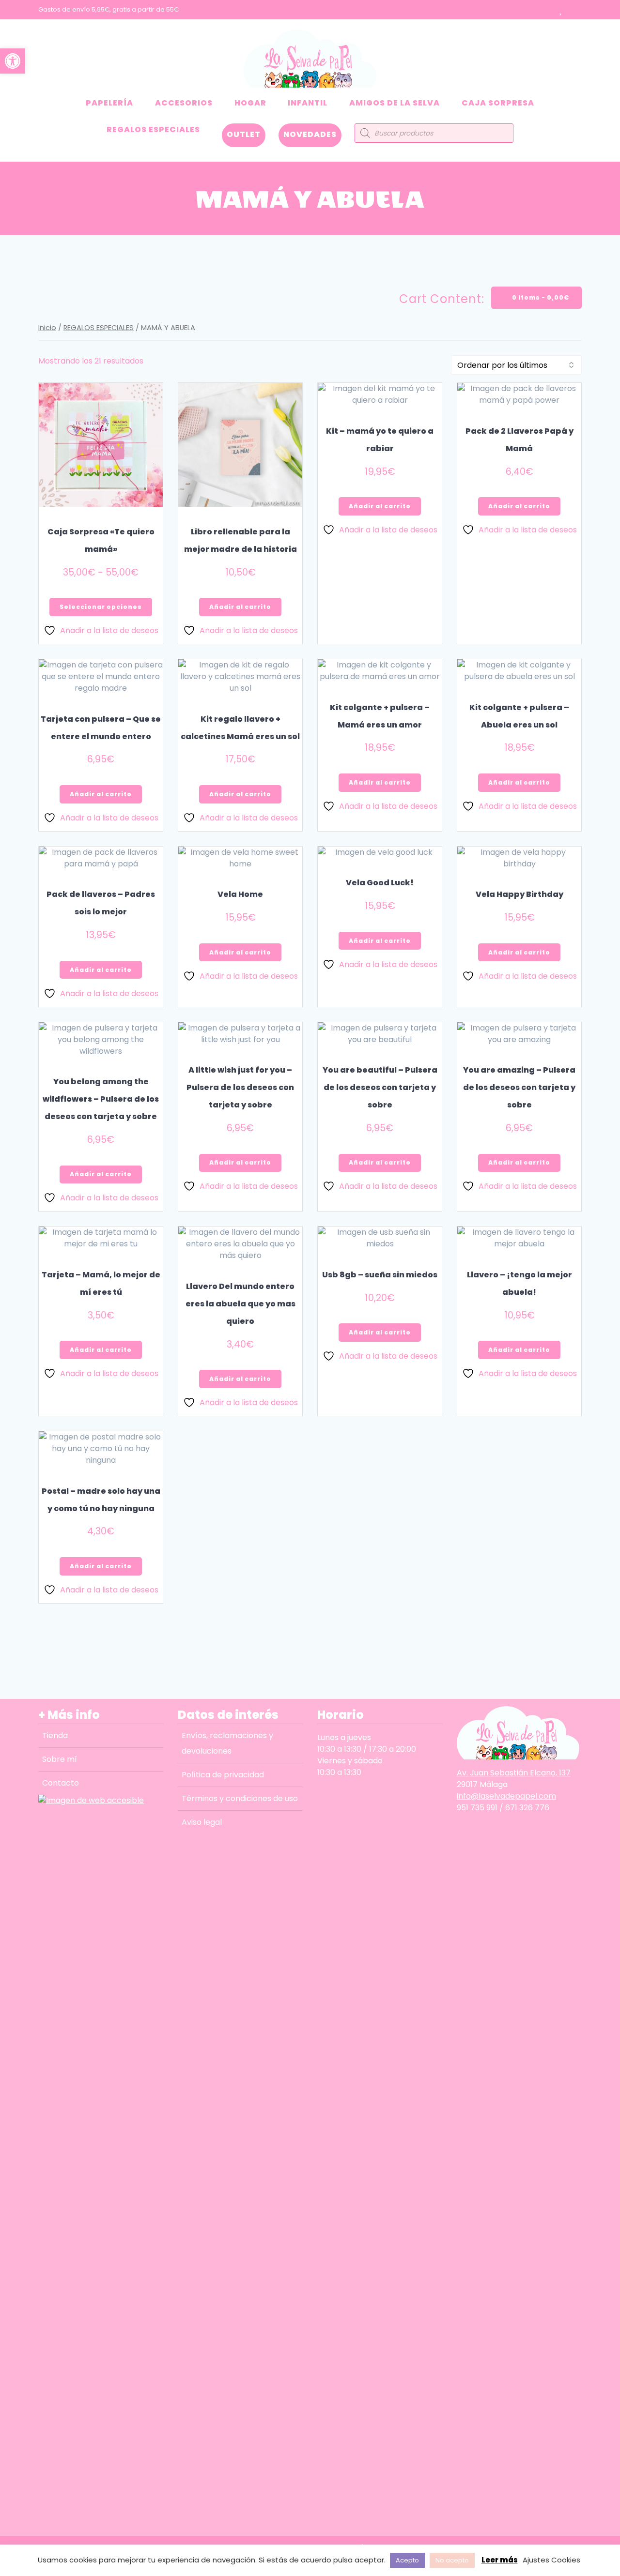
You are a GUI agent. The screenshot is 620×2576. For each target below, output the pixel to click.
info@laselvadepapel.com (506, 1796)
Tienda (55, 1735)
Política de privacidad (223, 1775)
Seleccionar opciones (101, 607)
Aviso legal (202, 1822)
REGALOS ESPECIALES (153, 129)
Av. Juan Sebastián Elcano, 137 (514, 1773)
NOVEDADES (310, 134)
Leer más (500, 2560)
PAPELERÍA (109, 103)
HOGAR (250, 103)
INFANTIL (308, 103)
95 (461, 1808)
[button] (13, 61)
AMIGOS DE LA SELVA (395, 103)
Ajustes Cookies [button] (551, 2560)
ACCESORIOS (184, 103)
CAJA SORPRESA (498, 103)
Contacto (61, 1783)
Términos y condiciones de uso (240, 1798)
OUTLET (244, 134)
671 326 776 (527, 1808)
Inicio (47, 328)
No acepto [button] (452, 2560)
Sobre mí (60, 1759)
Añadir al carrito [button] (240, 607)
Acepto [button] (407, 2560)
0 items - (540, 297)
